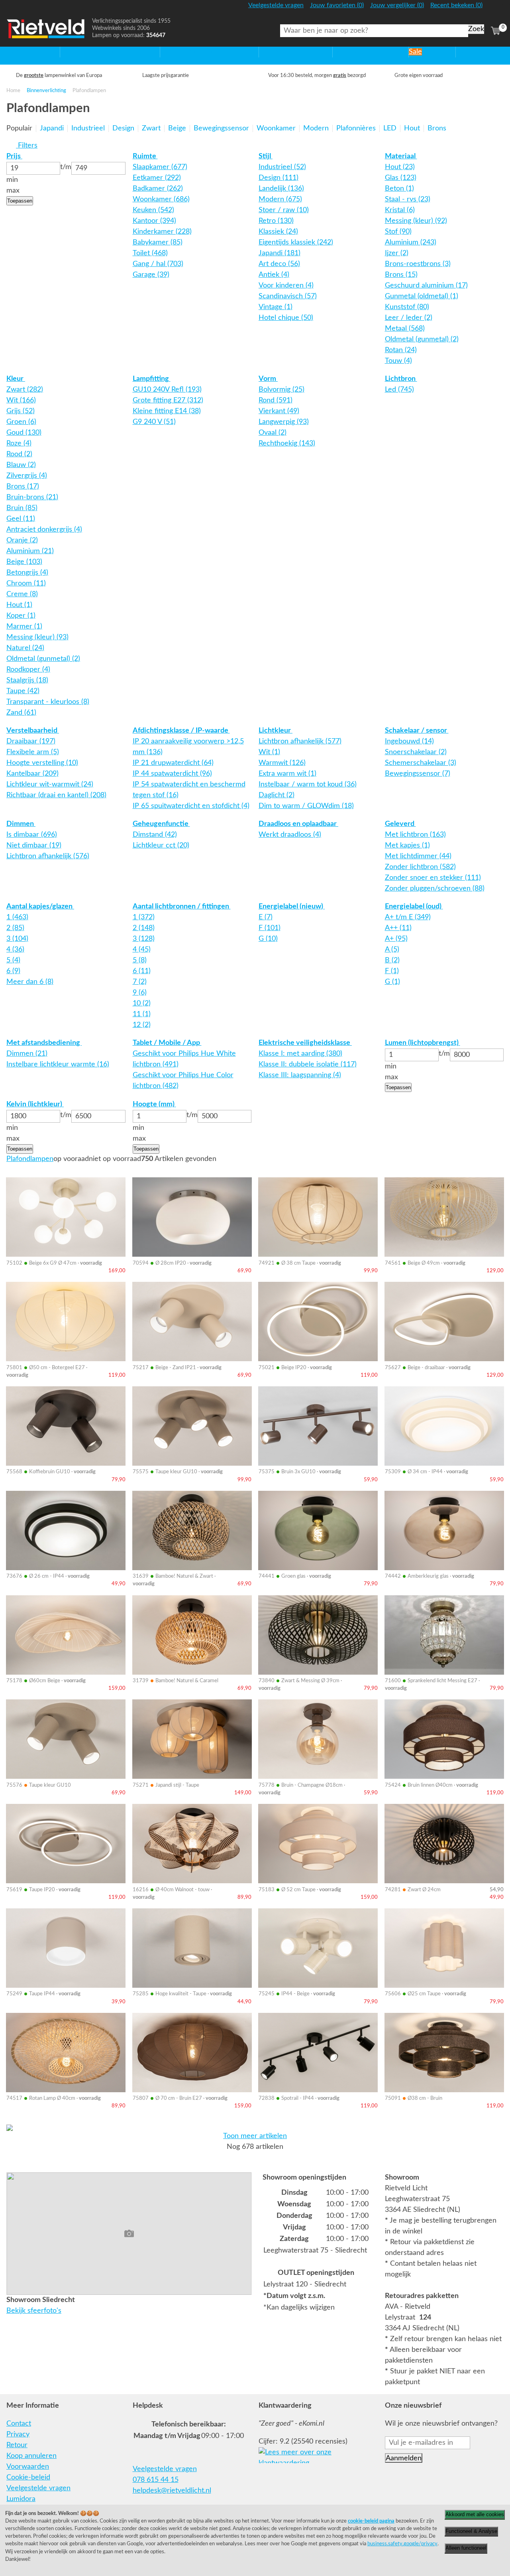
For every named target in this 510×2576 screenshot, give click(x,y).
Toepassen (20, 201)
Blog (463, 52)
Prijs (14, 156)
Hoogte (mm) (154, 1104)
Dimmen (21, 824)
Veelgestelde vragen (38, 2488)
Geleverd (400, 824)
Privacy (18, 2434)
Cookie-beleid (28, 2477)
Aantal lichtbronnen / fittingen (182, 907)
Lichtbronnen (354, 52)
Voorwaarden (28, 2467)
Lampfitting (152, 379)
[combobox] (374, 31)
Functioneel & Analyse (471, 2531)
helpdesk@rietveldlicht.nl (172, 2491)
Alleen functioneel (466, 2548)
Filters (27, 146)
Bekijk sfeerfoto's (34, 2311)
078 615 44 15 (156, 2480)
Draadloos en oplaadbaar (298, 824)
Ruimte (145, 156)
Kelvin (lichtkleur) (35, 1104)
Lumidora (21, 2499)
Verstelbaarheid (33, 731)
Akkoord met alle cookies (475, 2514)
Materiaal (401, 156)
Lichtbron (401, 379)
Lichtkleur (276, 731)
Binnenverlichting (46, 91)
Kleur (16, 379)
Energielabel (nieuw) (292, 907)
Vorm (268, 379)
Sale (415, 52)
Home (16, 52)
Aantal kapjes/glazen (40, 907)
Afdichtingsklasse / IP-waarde (181, 731)
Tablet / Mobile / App (167, 1043)
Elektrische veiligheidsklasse (305, 1043)
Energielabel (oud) (414, 907)
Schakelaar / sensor (417, 731)
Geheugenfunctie (161, 824)
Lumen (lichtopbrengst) (423, 1043)
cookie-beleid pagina (371, 2521)
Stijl (266, 156)
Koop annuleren (31, 2456)
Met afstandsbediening (44, 1043)
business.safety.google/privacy (402, 2544)
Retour (17, 2445)
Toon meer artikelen (255, 2136)
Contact (19, 2424)
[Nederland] (495, 9)
